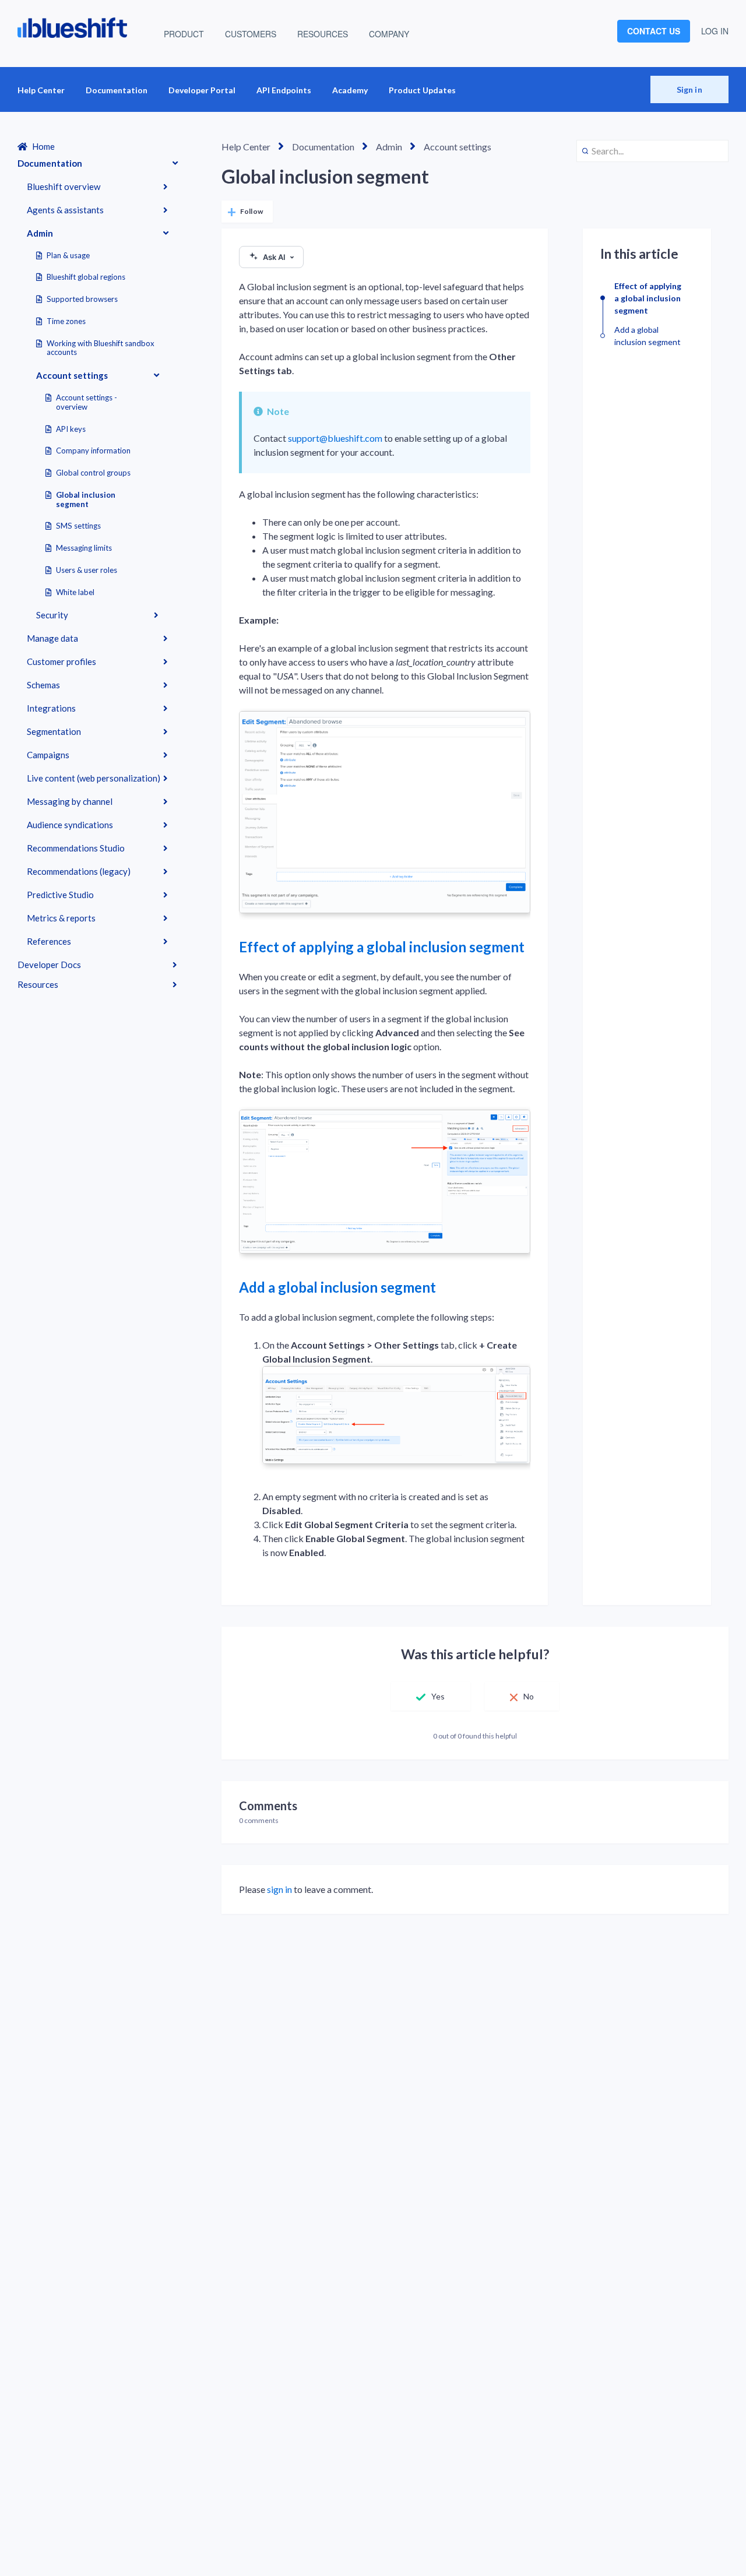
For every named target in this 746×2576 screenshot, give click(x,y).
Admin (40, 233)
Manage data (52, 638)
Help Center (41, 90)
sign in (279, 1889)
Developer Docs (49, 965)
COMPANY (389, 34)
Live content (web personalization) (94, 778)
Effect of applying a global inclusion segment (382, 947)
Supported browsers (82, 299)
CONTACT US (654, 31)
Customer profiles (61, 661)
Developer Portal (202, 90)
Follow (251, 211)
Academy (350, 90)
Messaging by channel (70, 801)
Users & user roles (87, 570)
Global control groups (93, 473)
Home (43, 146)
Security (52, 615)
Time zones (66, 321)
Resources (38, 984)
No (529, 1696)
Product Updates (422, 90)
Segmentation (54, 731)
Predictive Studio (60, 895)
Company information (93, 451)
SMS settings (78, 526)
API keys (71, 429)
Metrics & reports (61, 918)
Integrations (51, 708)
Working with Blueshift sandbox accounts (101, 348)
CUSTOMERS (251, 34)
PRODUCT (184, 34)
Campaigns (48, 755)
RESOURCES (323, 34)
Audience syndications (70, 825)
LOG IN (715, 31)
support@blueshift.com (335, 438)
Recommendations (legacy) (79, 871)
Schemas (43, 685)
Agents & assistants (65, 210)
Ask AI (274, 257)
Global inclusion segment (86, 499)
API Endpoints (284, 90)
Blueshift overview (64, 186)
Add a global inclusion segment (337, 1287)
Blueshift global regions (86, 277)
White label (75, 592)
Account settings (72, 375)
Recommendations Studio (76, 848)
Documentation (117, 90)
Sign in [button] (689, 89)
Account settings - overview (87, 402)
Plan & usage (68, 255)
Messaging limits (84, 548)
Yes (438, 1696)
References (49, 941)
